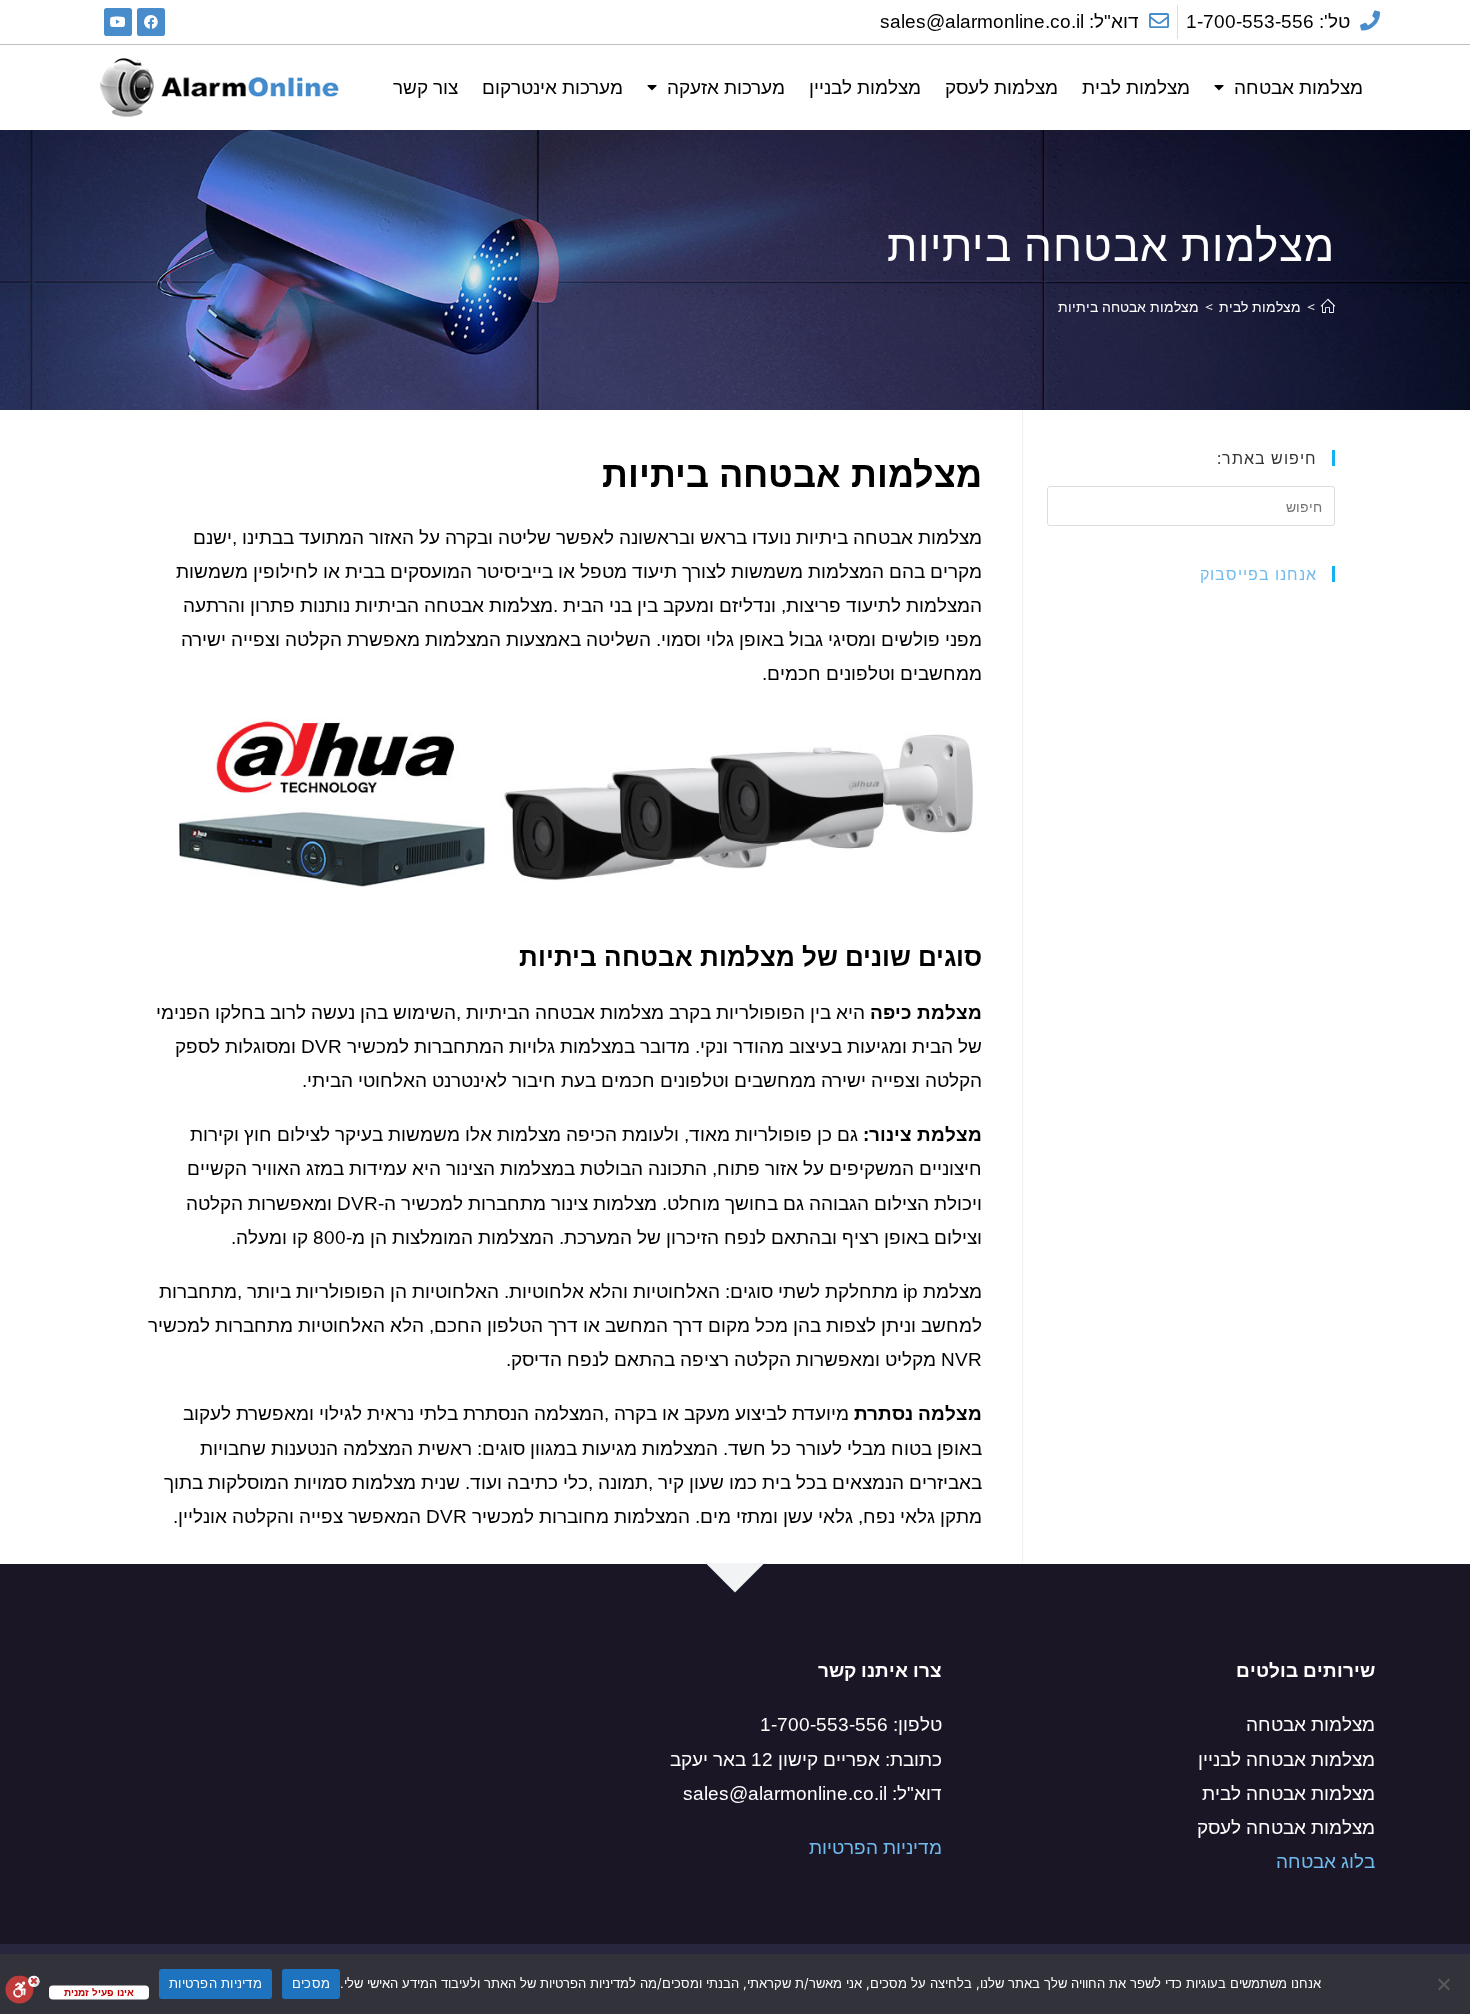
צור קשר (425, 87)
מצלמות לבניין (865, 87)
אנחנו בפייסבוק (1258, 574)
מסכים (311, 1983)
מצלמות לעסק (1001, 87)
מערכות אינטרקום (552, 87)
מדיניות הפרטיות (873, 1847)
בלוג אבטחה (1325, 1861)
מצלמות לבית (1136, 87)
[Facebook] (151, 22)
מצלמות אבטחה (1298, 87)
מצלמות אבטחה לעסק (1286, 1827)
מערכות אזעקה (726, 87)
